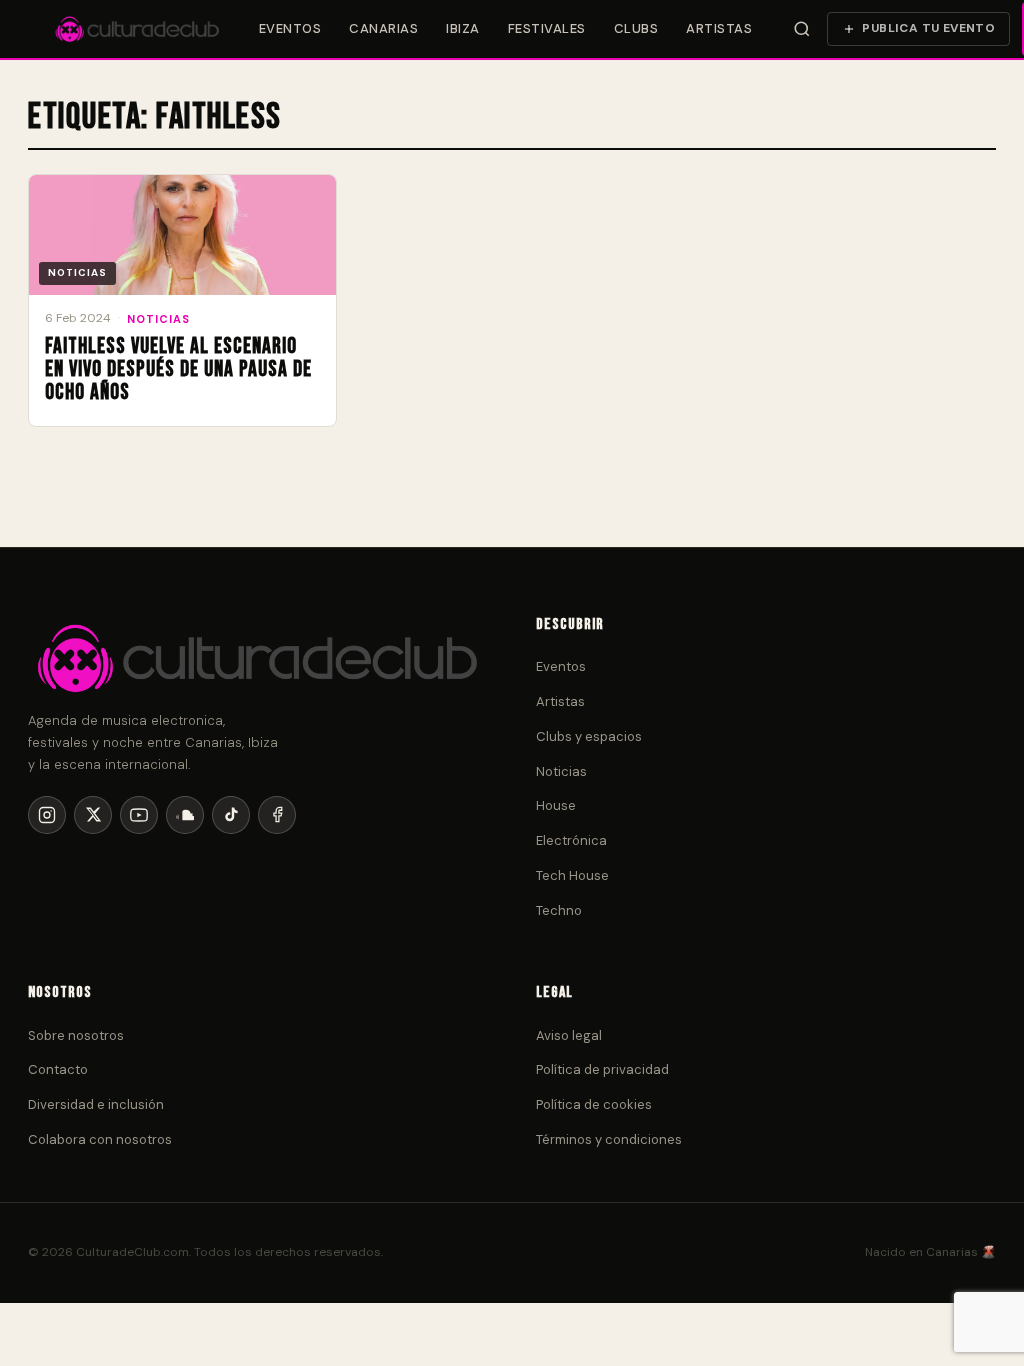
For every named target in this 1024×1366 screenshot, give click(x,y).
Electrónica (571, 840)
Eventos (290, 28)
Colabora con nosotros (100, 1139)
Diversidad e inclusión (96, 1104)
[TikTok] (231, 815)
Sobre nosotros (76, 1035)
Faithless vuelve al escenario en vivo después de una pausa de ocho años (178, 369)
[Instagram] (47, 815)
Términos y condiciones (609, 1139)
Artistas (719, 28)
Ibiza (463, 28)
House (556, 805)
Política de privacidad (602, 1069)
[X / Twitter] (93, 815)
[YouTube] (139, 815)
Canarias (383, 28)
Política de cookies (594, 1104)
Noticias (158, 319)
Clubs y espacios (589, 736)
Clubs (636, 28)
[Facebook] (277, 815)
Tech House (572, 875)
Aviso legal (569, 1035)
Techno (559, 910)
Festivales (547, 28)
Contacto (58, 1069)
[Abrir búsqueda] (801, 29)
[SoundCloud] (185, 815)
